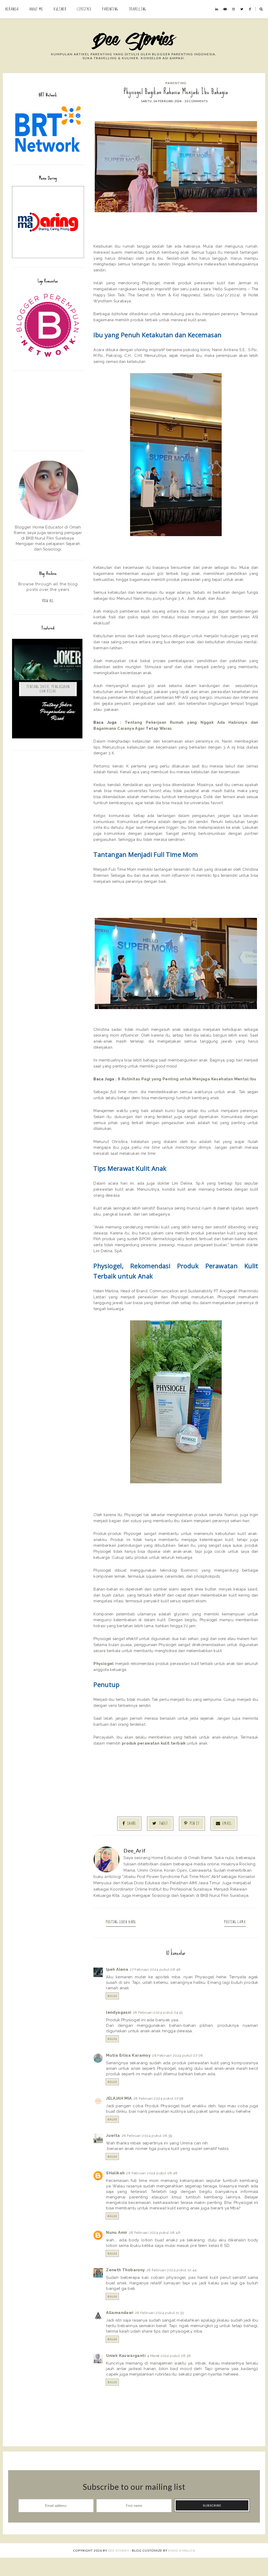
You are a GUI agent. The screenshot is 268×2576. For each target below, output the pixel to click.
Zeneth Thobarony (125, 2270)
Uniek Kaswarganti (126, 2356)
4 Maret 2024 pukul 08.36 (169, 2356)
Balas (112, 1996)
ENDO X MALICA (182, 2550)
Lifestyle (84, 9)
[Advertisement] (48, 410)
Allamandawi (120, 2313)
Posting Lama (235, 1922)
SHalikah (115, 2173)
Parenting (110, 9)
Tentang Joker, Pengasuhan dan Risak (48, 689)
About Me (36, 9)
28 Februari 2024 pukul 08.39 (147, 2136)
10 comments (196, 101)
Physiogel (104, 1663)
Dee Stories (119, 2550)
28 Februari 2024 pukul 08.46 (152, 2173)
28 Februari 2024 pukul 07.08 (177, 2055)
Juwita (113, 2136)
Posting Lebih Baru (121, 1922)
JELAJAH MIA (119, 2098)
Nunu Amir (117, 2232)
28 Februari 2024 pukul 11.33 (160, 2313)
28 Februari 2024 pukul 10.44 (172, 2270)
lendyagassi (119, 2012)
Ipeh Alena (117, 1969)
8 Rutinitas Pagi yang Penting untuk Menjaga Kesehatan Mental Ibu (187, 1079)
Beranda (12, 9)
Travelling (138, 9)
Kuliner (60, 9)
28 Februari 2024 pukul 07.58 (159, 2098)
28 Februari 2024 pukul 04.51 (158, 2012)
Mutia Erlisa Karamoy (128, 2055)
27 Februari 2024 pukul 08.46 (155, 1969)
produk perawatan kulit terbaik (154, 1743)
